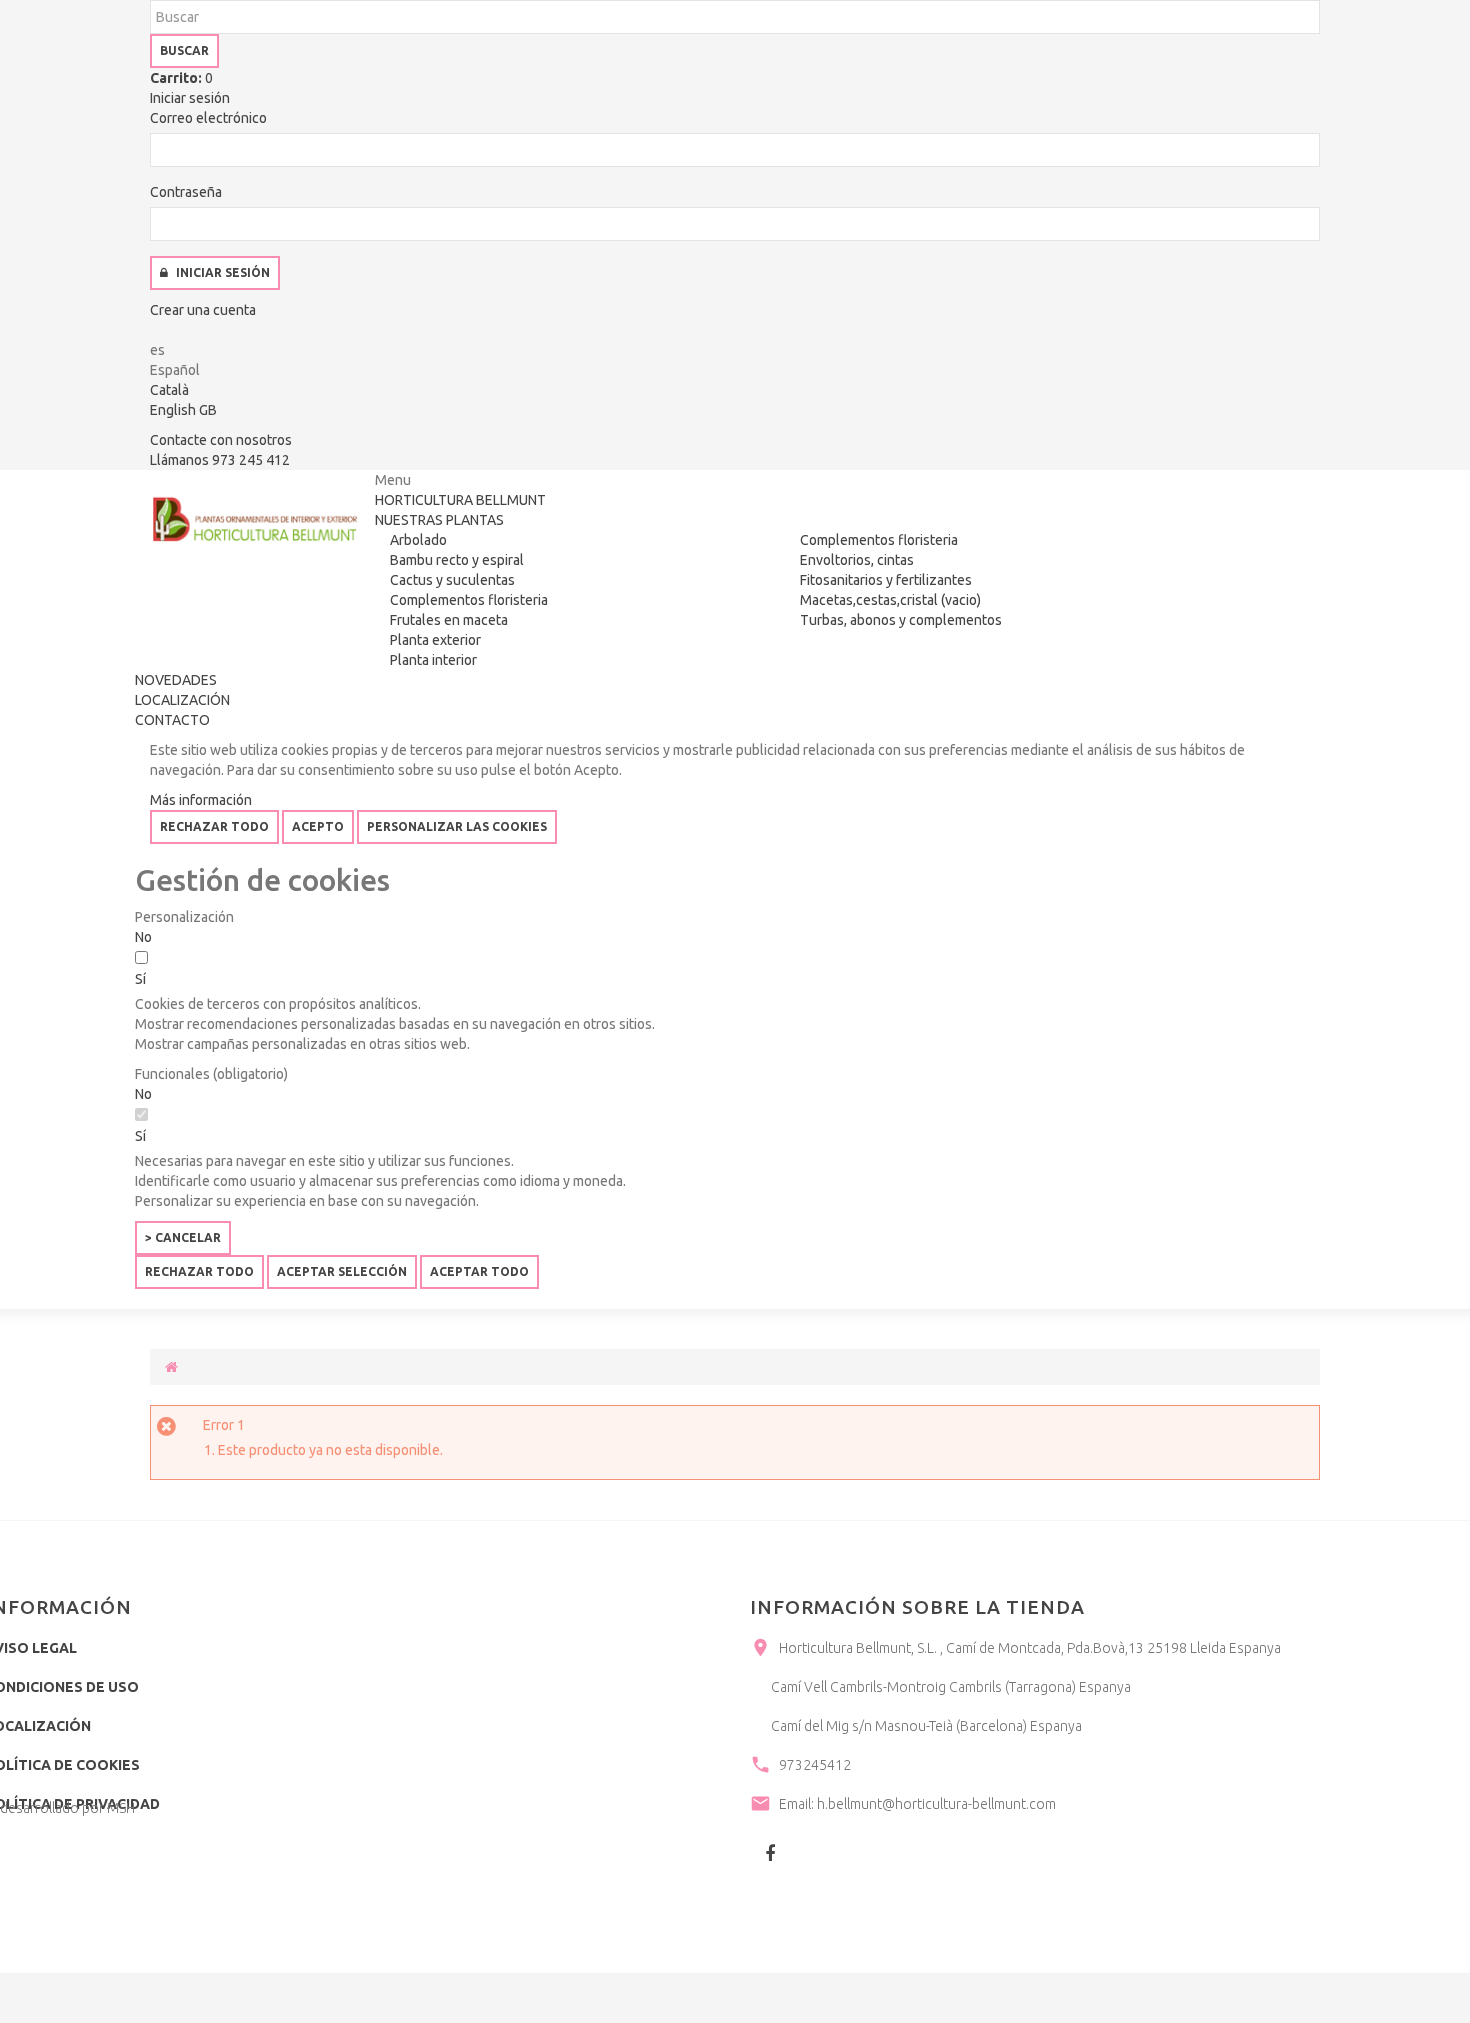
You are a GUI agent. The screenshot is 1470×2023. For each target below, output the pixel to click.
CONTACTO (172, 720)
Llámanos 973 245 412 (220, 460)
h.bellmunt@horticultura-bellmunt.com (936, 1804)
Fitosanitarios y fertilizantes (886, 580)
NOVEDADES (176, 680)
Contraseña (186, 192)
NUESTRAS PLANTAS (439, 520)
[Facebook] (770, 1853)
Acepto (318, 826)
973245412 (815, 1765)
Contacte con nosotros (221, 440)
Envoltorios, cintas (857, 560)
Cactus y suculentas (452, 580)
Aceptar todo (479, 1271)
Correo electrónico (208, 118)
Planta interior (433, 660)
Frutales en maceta (449, 620)
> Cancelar (183, 1237)
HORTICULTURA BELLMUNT (460, 500)
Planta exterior (435, 640)
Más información (201, 800)
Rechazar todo (214, 826)
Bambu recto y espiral (457, 560)
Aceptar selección (342, 1271)
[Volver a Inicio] (171, 1367)
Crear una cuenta (203, 310)
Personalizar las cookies (457, 826)
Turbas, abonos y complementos (901, 620)
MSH (121, 1808)
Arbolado (418, 540)
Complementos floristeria (469, 600)
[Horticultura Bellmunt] (255, 519)
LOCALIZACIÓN (182, 700)
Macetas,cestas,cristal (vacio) (890, 600)
